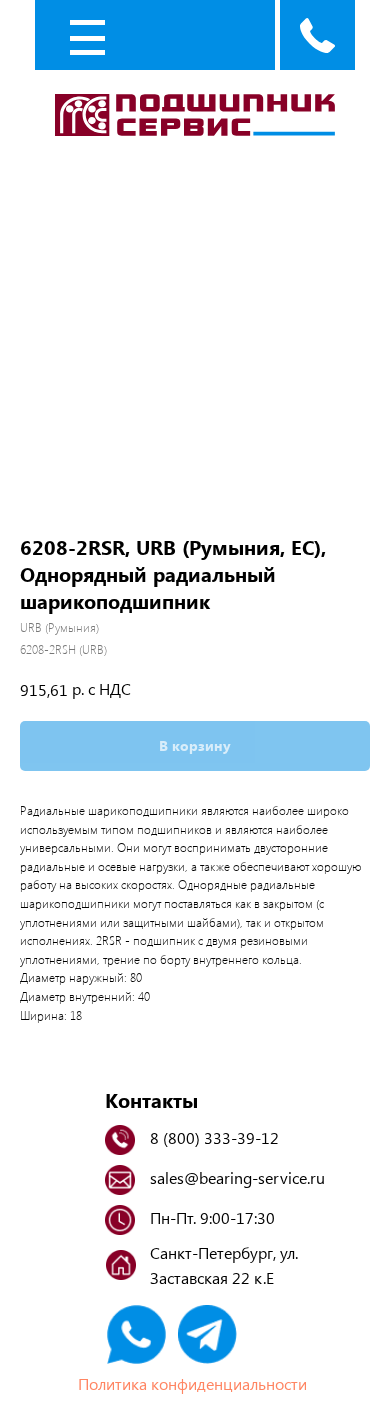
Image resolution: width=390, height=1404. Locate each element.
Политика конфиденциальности (192, 1383)
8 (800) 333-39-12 (214, 1137)
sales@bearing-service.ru (237, 1177)
